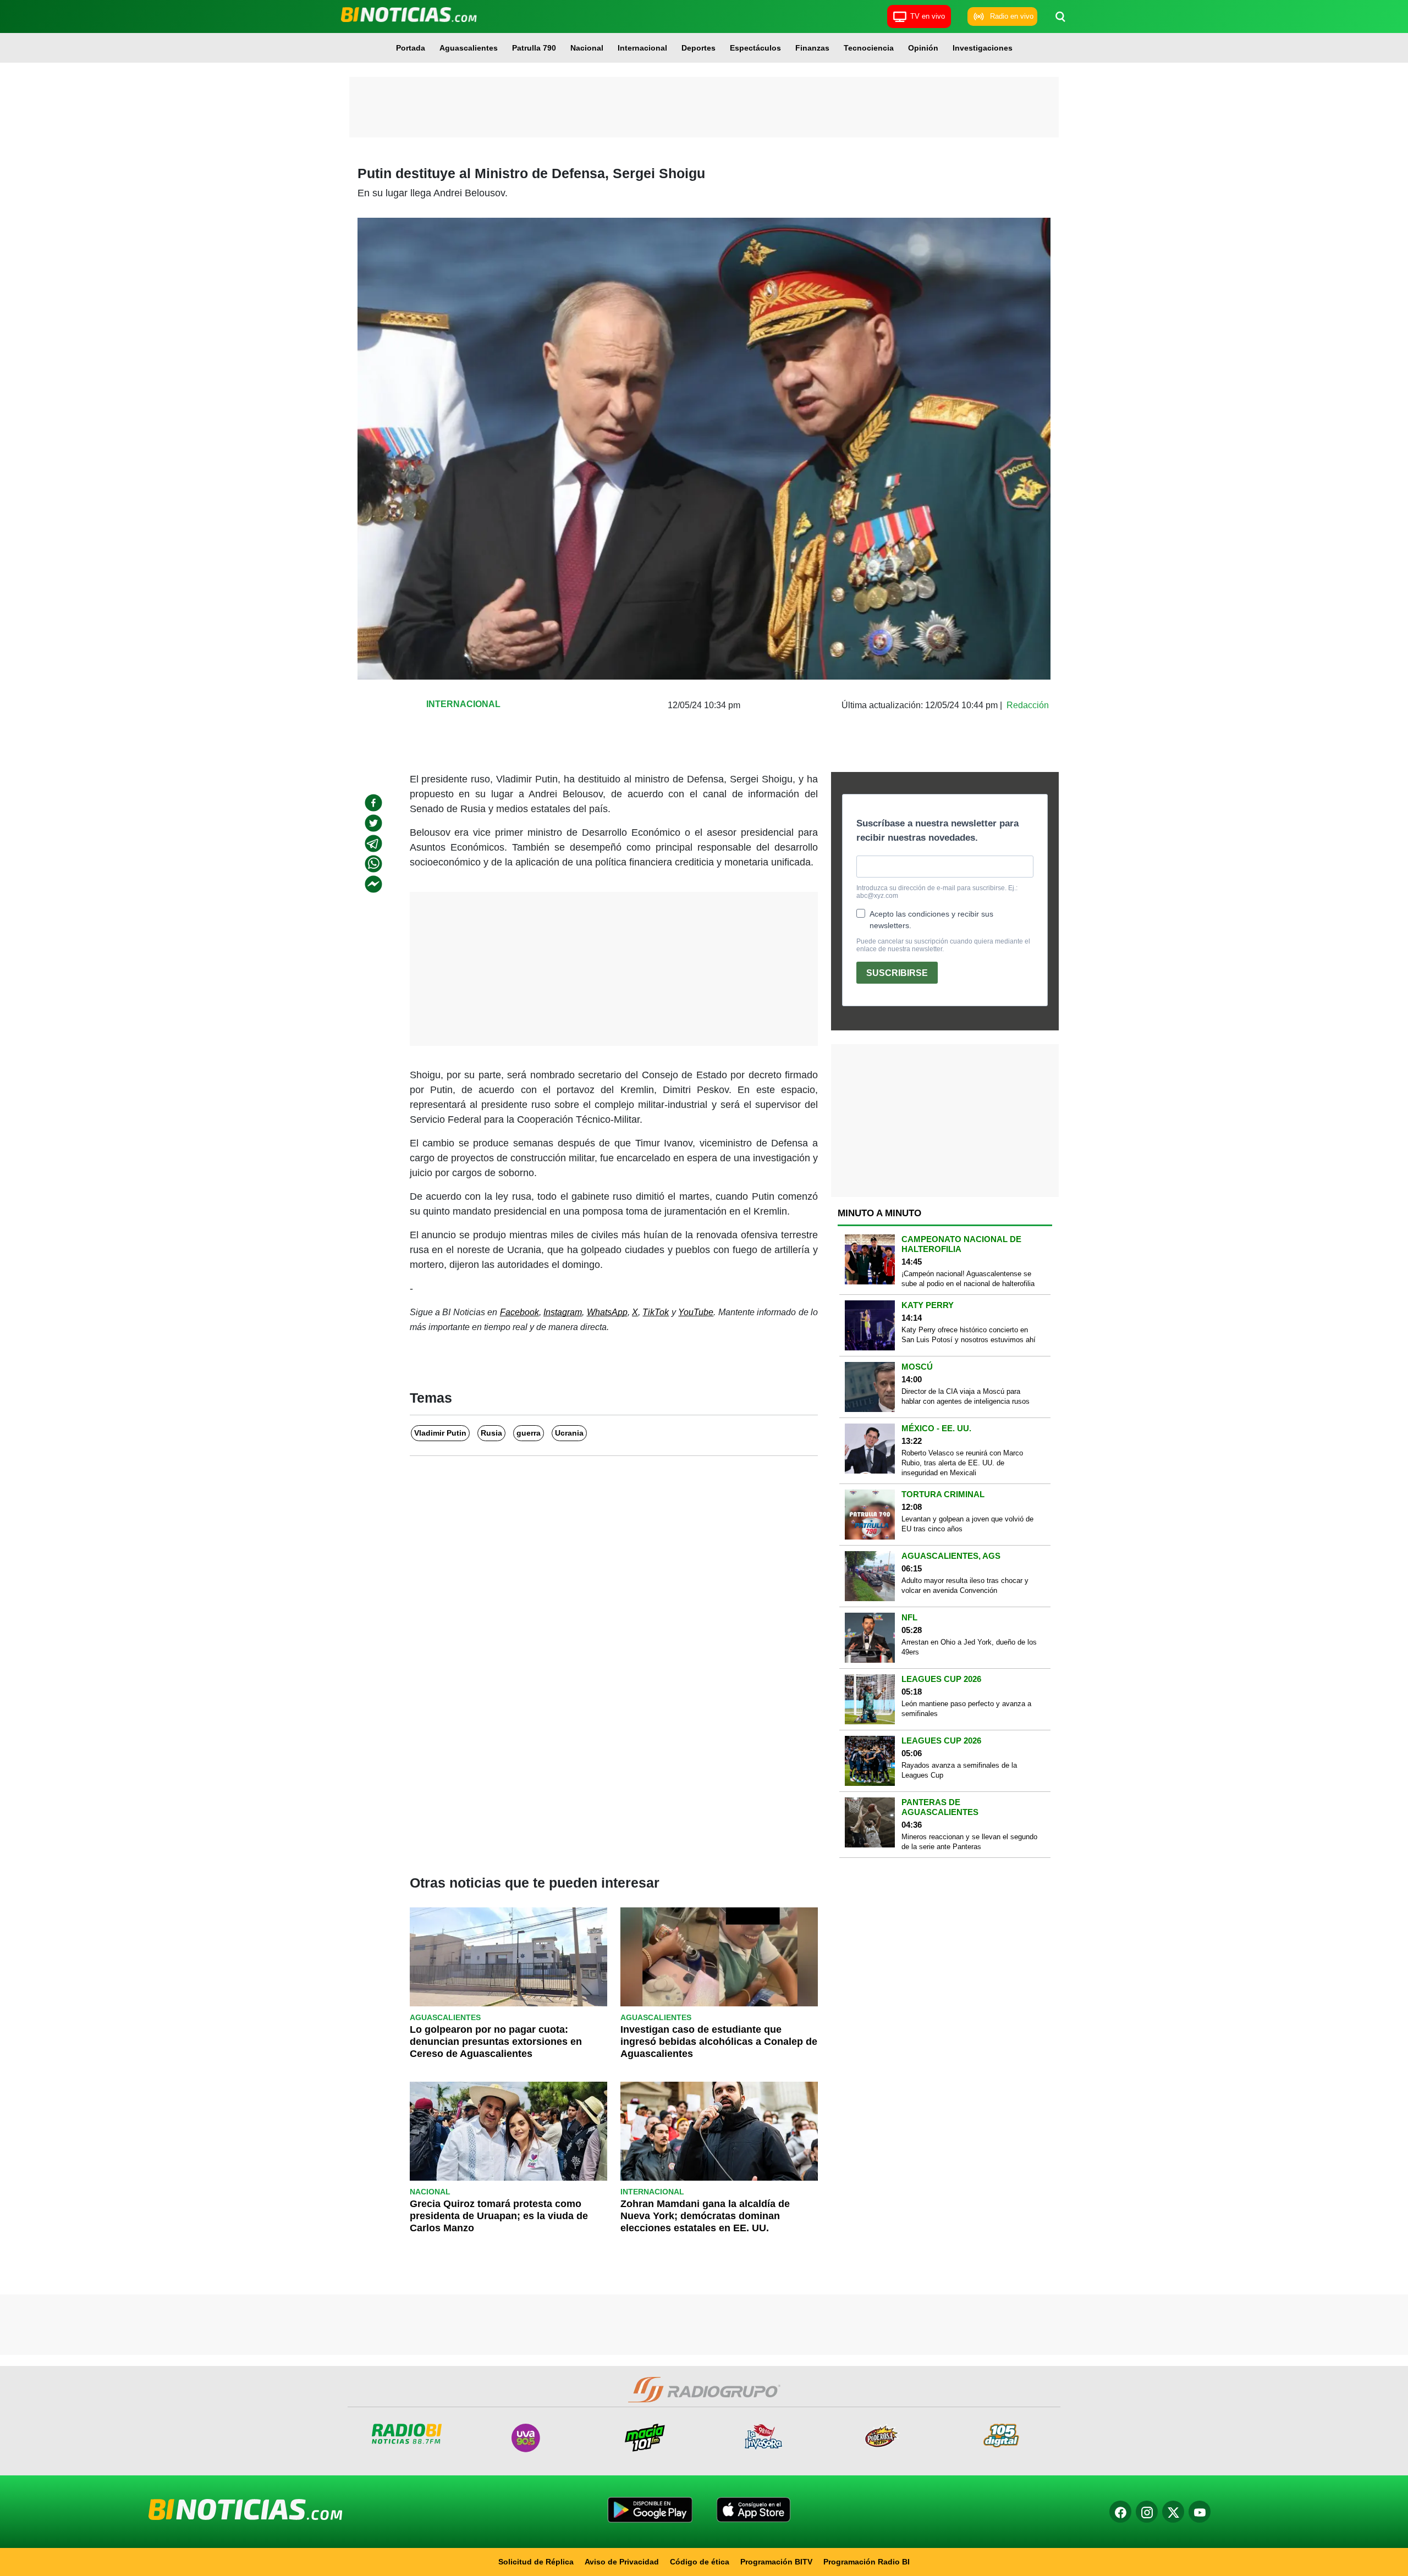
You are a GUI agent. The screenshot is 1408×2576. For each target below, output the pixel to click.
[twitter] (373, 823)
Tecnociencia (869, 48)
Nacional (587, 48)
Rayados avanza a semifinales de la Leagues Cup (959, 1770)
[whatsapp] (373, 864)
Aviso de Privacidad (622, 2562)
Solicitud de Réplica (536, 2562)
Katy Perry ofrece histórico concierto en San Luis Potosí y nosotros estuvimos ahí (969, 1335)
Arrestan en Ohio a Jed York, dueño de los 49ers (969, 1647)
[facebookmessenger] (373, 884)
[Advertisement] (704, 107)
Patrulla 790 (534, 48)
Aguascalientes (469, 48)
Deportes (698, 48)
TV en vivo (928, 16)
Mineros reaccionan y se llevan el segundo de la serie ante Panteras (969, 1842)
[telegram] (373, 843)
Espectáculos (755, 48)
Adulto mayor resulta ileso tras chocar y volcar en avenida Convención (965, 1585)
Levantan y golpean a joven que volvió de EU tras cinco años (967, 1524)
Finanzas (812, 48)
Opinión (923, 48)
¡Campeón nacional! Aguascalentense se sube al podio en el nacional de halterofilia (968, 1279)
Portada (411, 48)
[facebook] (373, 803)
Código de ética (700, 2562)
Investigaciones (983, 48)
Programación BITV (776, 2562)
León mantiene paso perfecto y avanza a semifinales (966, 1709)
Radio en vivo (1012, 16)
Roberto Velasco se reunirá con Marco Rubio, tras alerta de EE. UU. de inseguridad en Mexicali (962, 1463)
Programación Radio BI (867, 2562)
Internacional (642, 48)
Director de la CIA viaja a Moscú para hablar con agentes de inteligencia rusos (966, 1396)
